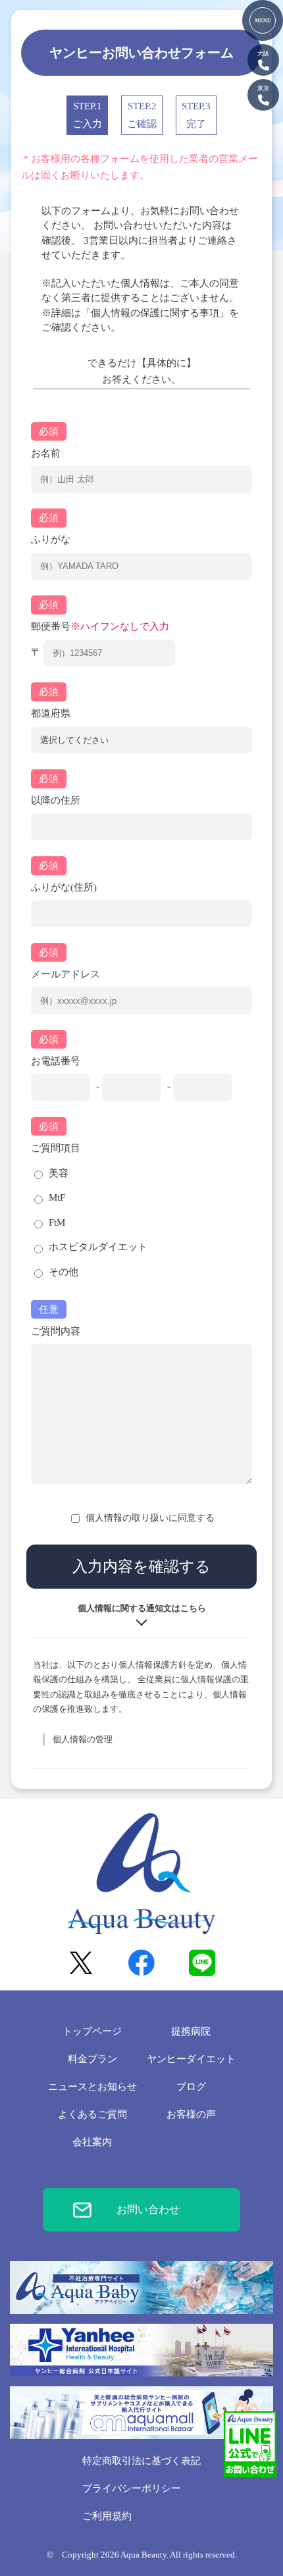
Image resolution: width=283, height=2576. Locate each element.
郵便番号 (100, 626)
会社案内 (92, 2142)
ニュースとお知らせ (92, 2087)
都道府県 (51, 713)
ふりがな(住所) (64, 887)
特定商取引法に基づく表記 (141, 2461)
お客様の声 (191, 2114)
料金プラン (92, 2059)
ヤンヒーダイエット (191, 2059)
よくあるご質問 (92, 2114)
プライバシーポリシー (132, 2488)
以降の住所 (56, 800)
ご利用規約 (107, 2516)
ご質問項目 (56, 1148)
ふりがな (51, 539)
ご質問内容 (56, 1331)
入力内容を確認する (141, 1567)
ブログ (191, 2087)
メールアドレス (65, 974)
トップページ (92, 2031)
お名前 (46, 453)
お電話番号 (56, 1061)
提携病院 (191, 2031)
